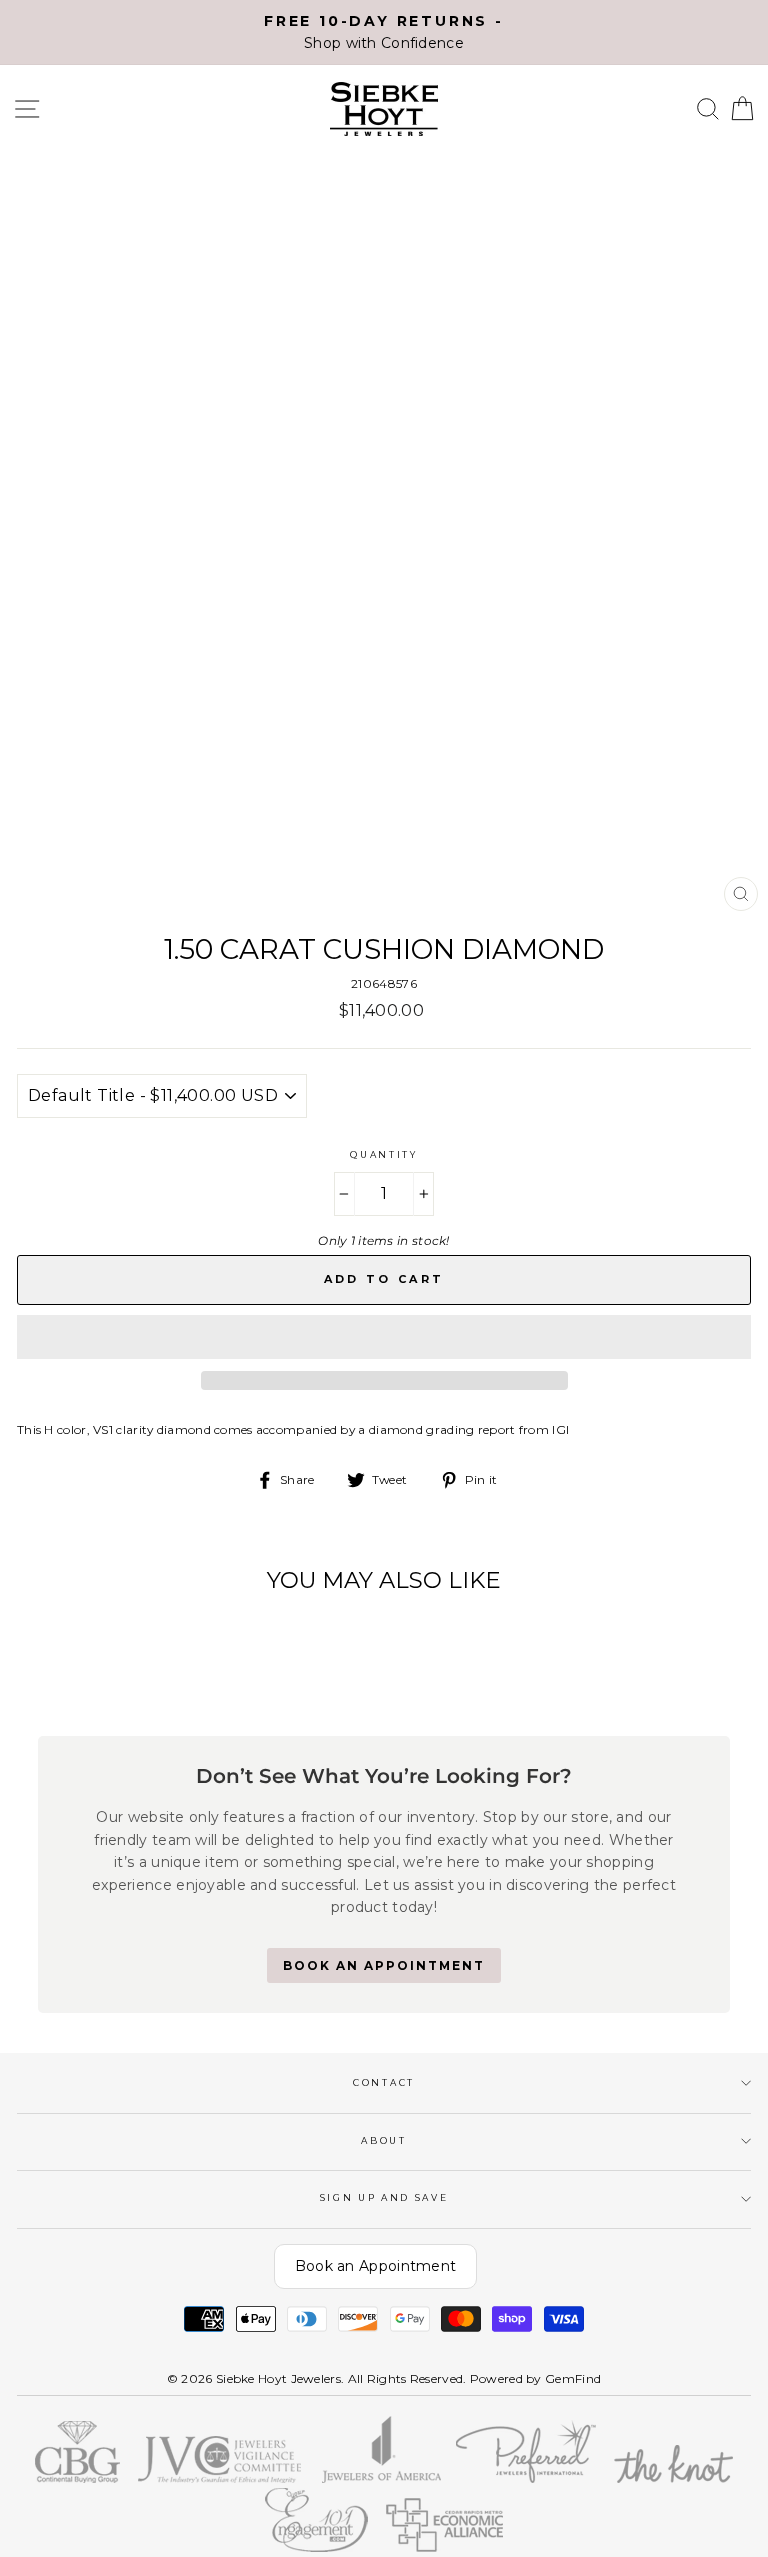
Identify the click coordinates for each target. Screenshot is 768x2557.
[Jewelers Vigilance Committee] (220, 2478)
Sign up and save (384, 2197)
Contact (384, 2082)
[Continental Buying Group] (78, 2478)
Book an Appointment (376, 2266)
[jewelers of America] (382, 2478)
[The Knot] (674, 2478)
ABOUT (383, 2140)
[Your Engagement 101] (317, 2547)
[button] (384, 1337)
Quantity (383, 1154)
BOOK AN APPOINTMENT (384, 1965)
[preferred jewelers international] (526, 2478)
